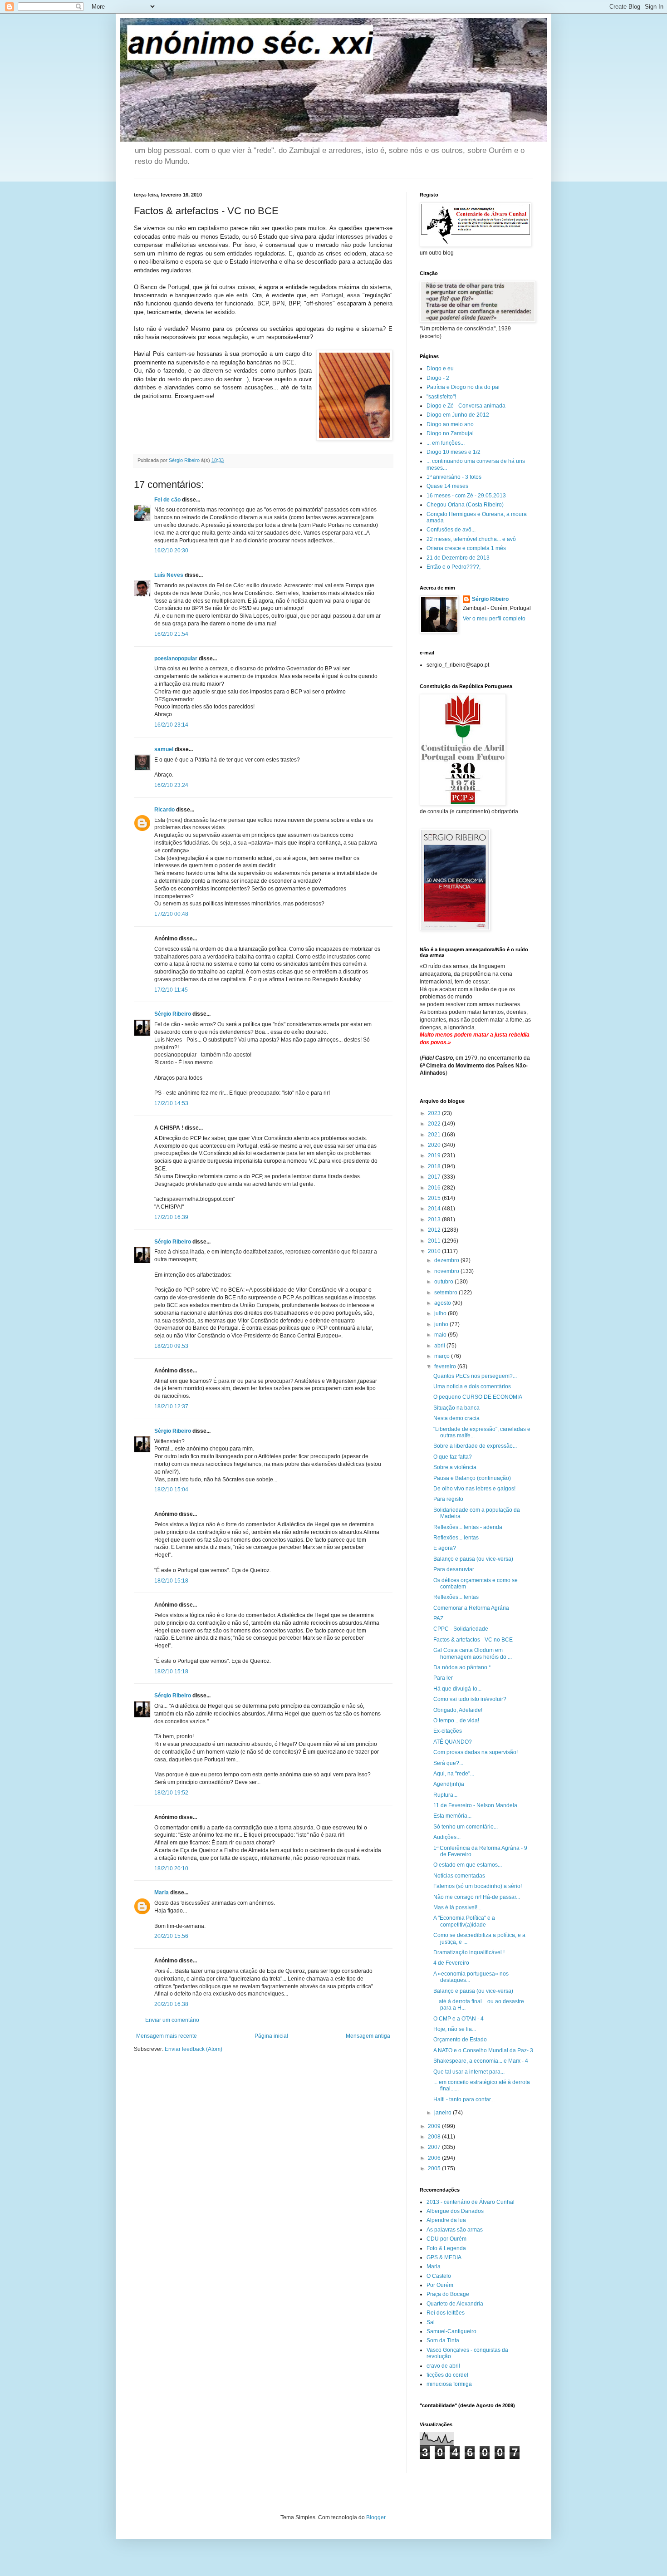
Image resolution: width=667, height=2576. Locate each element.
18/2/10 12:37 (171, 1406)
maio (441, 1335)
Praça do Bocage (448, 2294)
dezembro (447, 1260)
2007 (435, 2147)
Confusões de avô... (451, 530)
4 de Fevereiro (451, 1963)
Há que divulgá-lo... (457, 1689)
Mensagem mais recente (167, 2036)
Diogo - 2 (438, 378)
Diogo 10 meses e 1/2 (454, 452)
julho (441, 1313)
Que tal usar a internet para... (469, 2072)
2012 (435, 1230)
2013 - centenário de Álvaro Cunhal (471, 2202)
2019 (435, 1155)
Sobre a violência (455, 1467)
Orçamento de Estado (460, 2040)
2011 (435, 1241)
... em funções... (446, 443)
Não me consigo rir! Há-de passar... (477, 1897)
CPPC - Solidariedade (461, 1629)
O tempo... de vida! (456, 1721)
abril (440, 1346)
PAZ (438, 1618)
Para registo (448, 1499)
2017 (435, 1177)
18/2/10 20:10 (171, 1868)
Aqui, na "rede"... (454, 1774)
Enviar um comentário (172, 2020)
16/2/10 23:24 (171, 785)
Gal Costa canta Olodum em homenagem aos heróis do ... (473, 1653)
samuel (164, 749)
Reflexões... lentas (456, 1538)
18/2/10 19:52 (171, 1793)
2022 (435, 1124)
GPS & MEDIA (444, 2257)
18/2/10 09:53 (171, 1346)
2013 (435, 1219)
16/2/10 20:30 (171, 551)
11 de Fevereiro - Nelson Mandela (475, 1805)
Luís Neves (169, 575)
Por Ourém (440, 2285)
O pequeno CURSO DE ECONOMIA (478, 1397)
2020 (435, 1145)
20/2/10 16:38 (171, 2004)
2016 (435, 1188)
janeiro (444, 2113)
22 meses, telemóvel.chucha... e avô (471, 539)
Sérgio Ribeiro (173, 1014)
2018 (435, 1166)
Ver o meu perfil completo (494, 619)
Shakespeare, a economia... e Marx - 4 (481, 2061)
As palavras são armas (455, 2230)
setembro (446, 1293)
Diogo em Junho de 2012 (458, 415)
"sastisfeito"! (441, 397)
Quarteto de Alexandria (455, 2304)
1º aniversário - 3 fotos (454, 477)
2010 (435, 1251)
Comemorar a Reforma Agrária (471, 1608)
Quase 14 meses (447, 486)
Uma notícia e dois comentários (472, 1386)
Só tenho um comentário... (466, 1827)
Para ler (443, 1678)
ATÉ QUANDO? (453, 1742)
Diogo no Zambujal (450, 433)
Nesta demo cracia (456, 1418)
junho (442, 1324)
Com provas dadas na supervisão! (476, 1752)
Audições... (447, 1837)
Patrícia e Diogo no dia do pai (463, 387)
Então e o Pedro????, (454, 567)
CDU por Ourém (446, 2239)
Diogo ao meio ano (450, 424)
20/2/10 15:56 (171, 1936)
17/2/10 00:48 (171, 914)
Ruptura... (445, 1795)
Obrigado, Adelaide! (458, 1710)
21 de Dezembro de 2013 (458, 558)
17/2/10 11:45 (171, 990)
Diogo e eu (440, 369)
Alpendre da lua (446, 2220)
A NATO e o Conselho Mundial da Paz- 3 (483, 2050)
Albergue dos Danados (455, 2211)
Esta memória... (452, 1816)
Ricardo (164, 810)
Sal (431, 2322)
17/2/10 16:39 (171, 1217)
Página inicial (271, 2036)
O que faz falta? (453, 1457)
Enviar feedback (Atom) (194, 2049)
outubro (444, 1282)
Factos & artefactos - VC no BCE (473, 1640)
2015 (435, 1198)
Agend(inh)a (449, 1784)
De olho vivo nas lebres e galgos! (474, 1489)
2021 (435, 1135)
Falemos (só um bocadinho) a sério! (478, 1886)
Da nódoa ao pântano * (462, 1667)
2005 (435, 2168)
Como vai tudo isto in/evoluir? (470, 1699)
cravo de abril (443, 2366)
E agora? (445, 1548)
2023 (435, 1113)
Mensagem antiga (368, 2036)
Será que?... (448, 1763)
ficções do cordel (447, 2375)
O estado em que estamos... (468, 1865)
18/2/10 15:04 (171, 1490)
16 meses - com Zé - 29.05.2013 (466, 496)
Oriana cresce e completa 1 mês (466, 548)
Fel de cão (167, 500)
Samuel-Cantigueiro (451, 2331)
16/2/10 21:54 (171, 634)
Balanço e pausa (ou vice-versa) (473, 1559)
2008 (435, 2137)
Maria (162, 1893)
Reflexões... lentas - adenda (468, 1527)
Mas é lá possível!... (457, 1907)
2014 (435, 1209)
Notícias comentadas (459, 1876)
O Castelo (439, 2276)
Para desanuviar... (456, 1569)
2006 (435, 2158)
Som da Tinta (443, 2340)
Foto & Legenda (446, 2248)
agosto (443, 1303)
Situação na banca (456, 1408)
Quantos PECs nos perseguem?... (475, 1376)
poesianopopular (176, 659)
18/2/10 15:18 (171, 1581)
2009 (435, 2126)
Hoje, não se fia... (455, 2029)
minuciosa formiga (449, 2384)
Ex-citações (448, 1731)
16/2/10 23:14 (171, 725)
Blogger (376, 2517)
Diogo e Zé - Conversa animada (466, 406)
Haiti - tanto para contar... (464, 2099)
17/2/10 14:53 (171, 1103)
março (443, 1356)
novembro (447, 1271)
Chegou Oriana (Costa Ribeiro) (465, 505)
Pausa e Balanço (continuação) (472, 1478)
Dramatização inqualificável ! (469, 1952)
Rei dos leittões (446, 2313)
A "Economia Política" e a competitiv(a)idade (464, 1921)
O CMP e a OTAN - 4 (459, 2019)
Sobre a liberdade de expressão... (475, 1446)
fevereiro (446, 1367)
